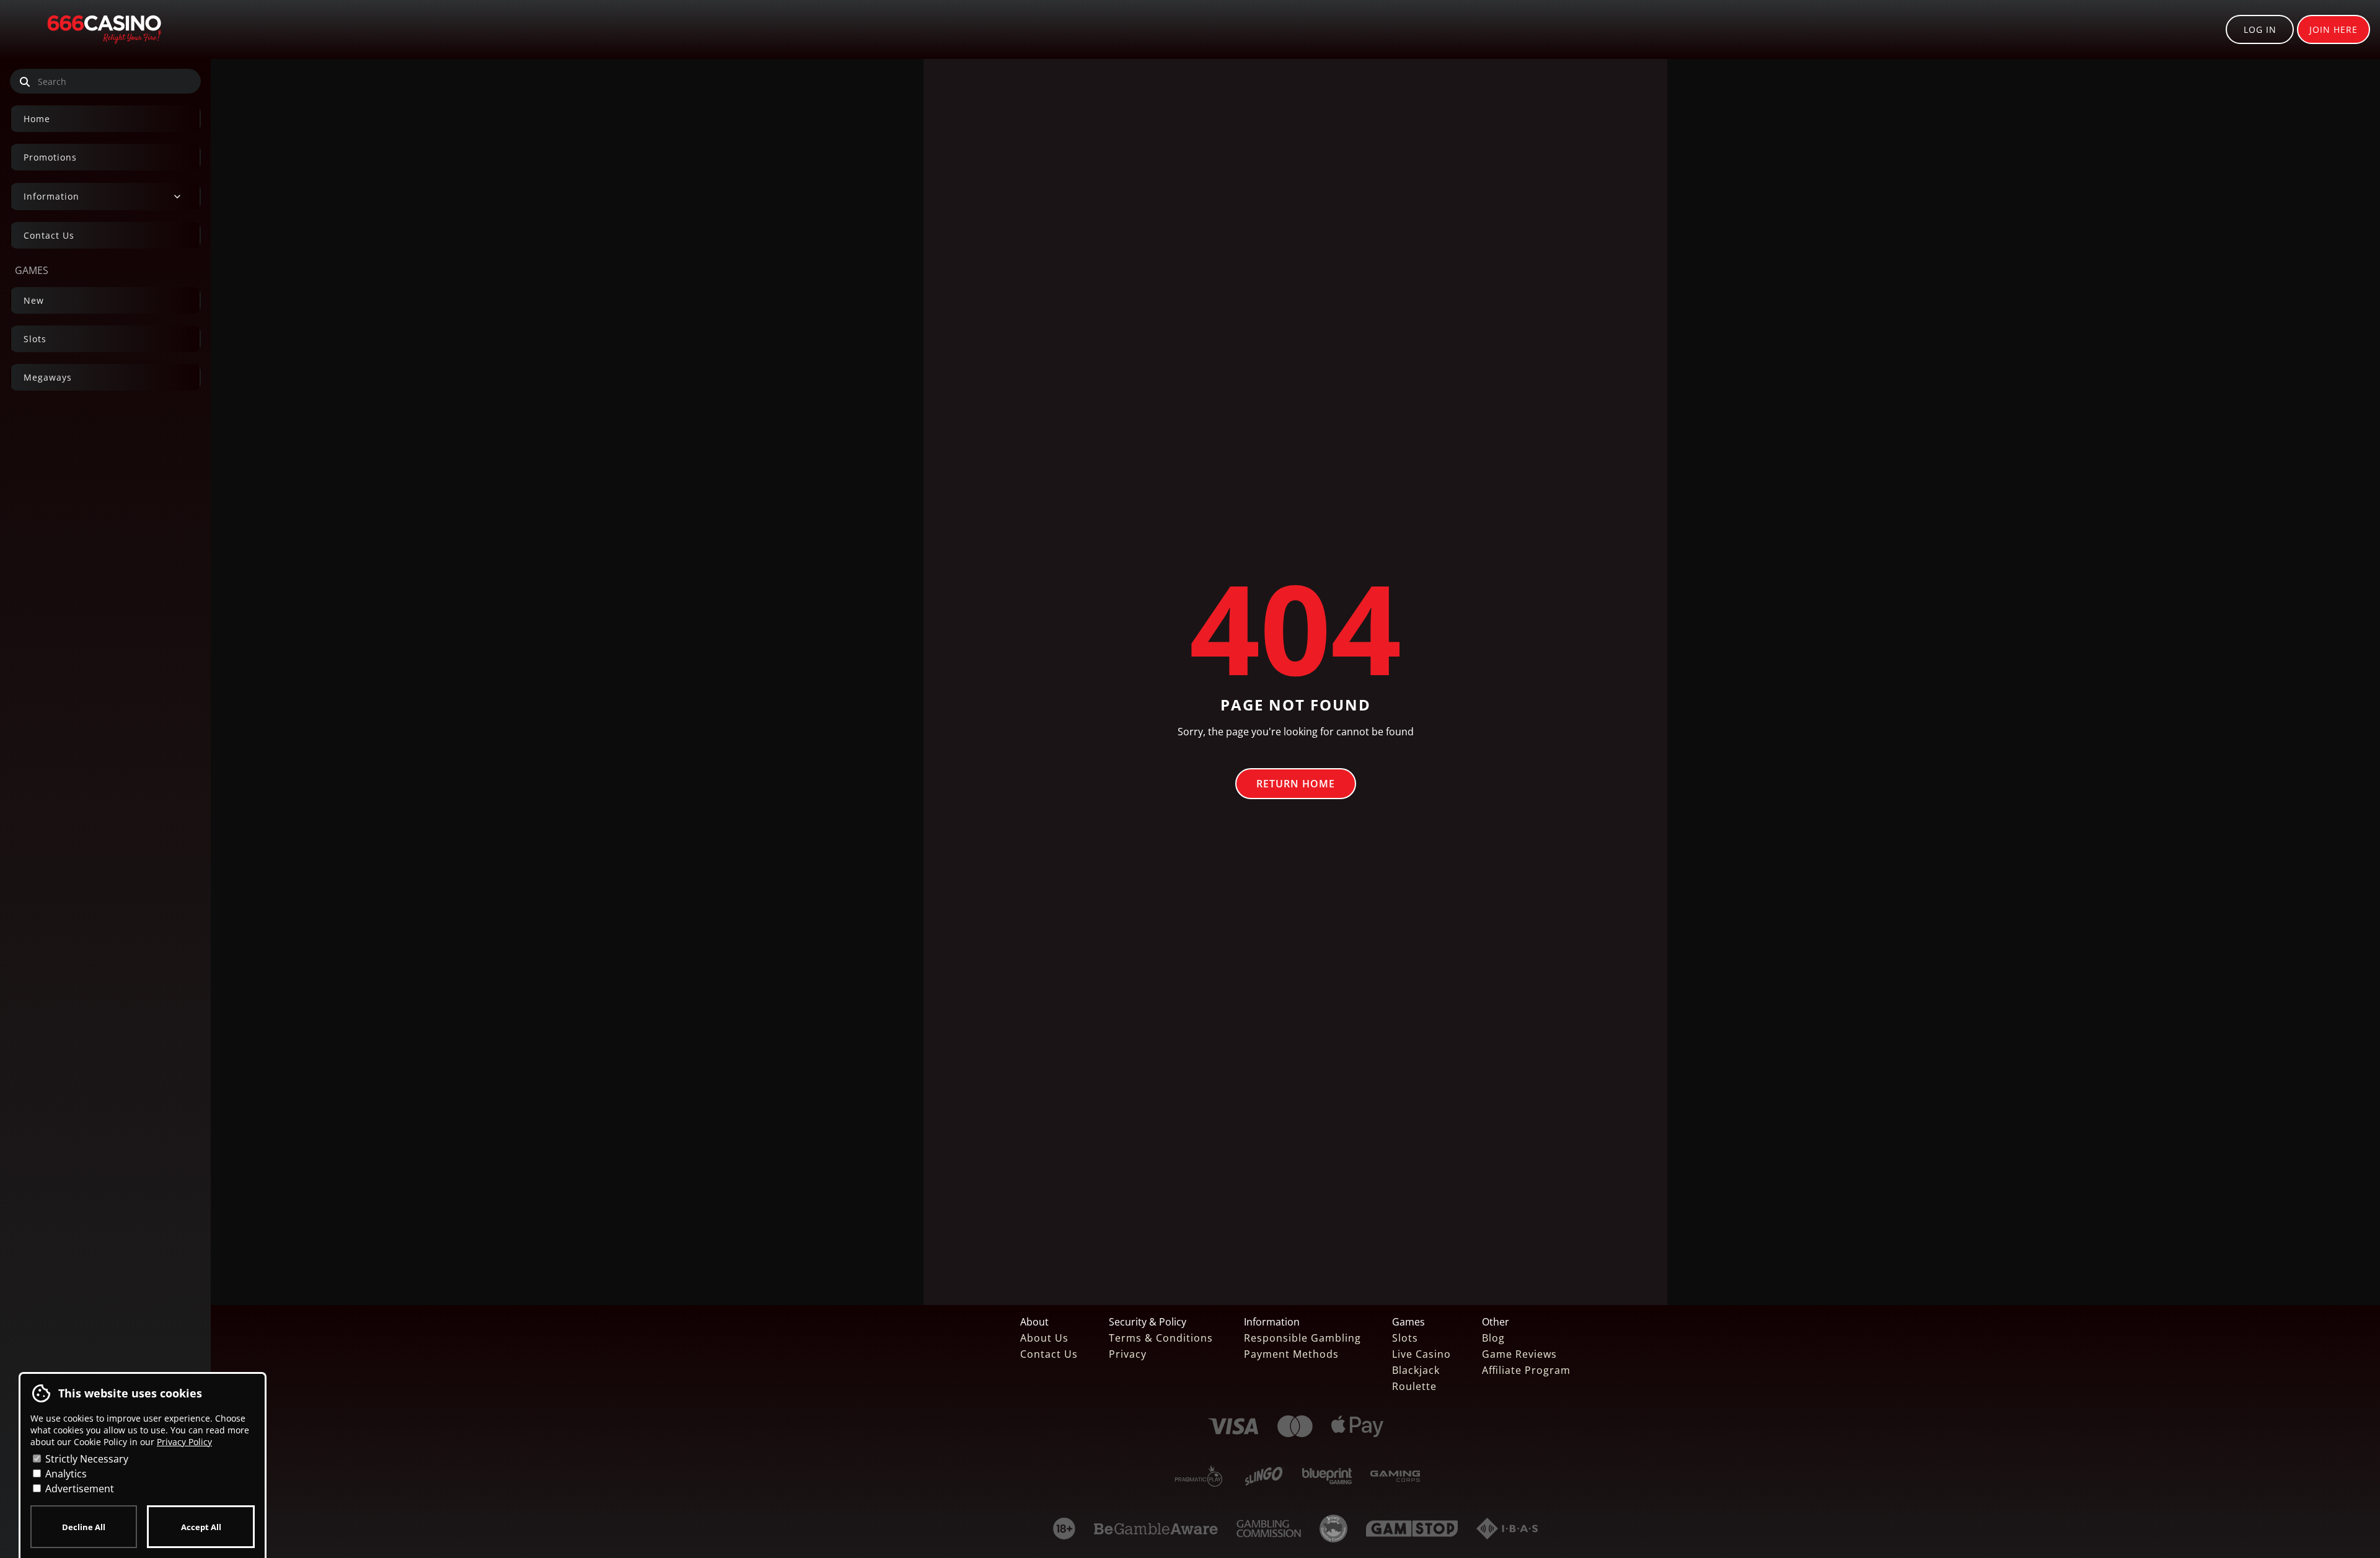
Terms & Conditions (1161, 1338)
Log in (2260, 29)
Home (37, 119)
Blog (1493, 1338)
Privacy (1128, 1354)
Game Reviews (1519, 1354)
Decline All (84, 1527)
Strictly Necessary (86, 1459)
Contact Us (49, 235)
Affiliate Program (1526, 1370)
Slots (35, 339)
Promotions (50, 157)
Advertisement (78, 1489)
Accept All (201, 1527)
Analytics (65, 1474)
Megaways (48, 377)
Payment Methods (1291, 1354)
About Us (1044, 1338)
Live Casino (1421, 1354)
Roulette (1414, 1386)
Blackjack (1416, 1370)
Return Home (1296, 784)
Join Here (2334, 29)
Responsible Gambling (1302, 1338)
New (34, 300)
